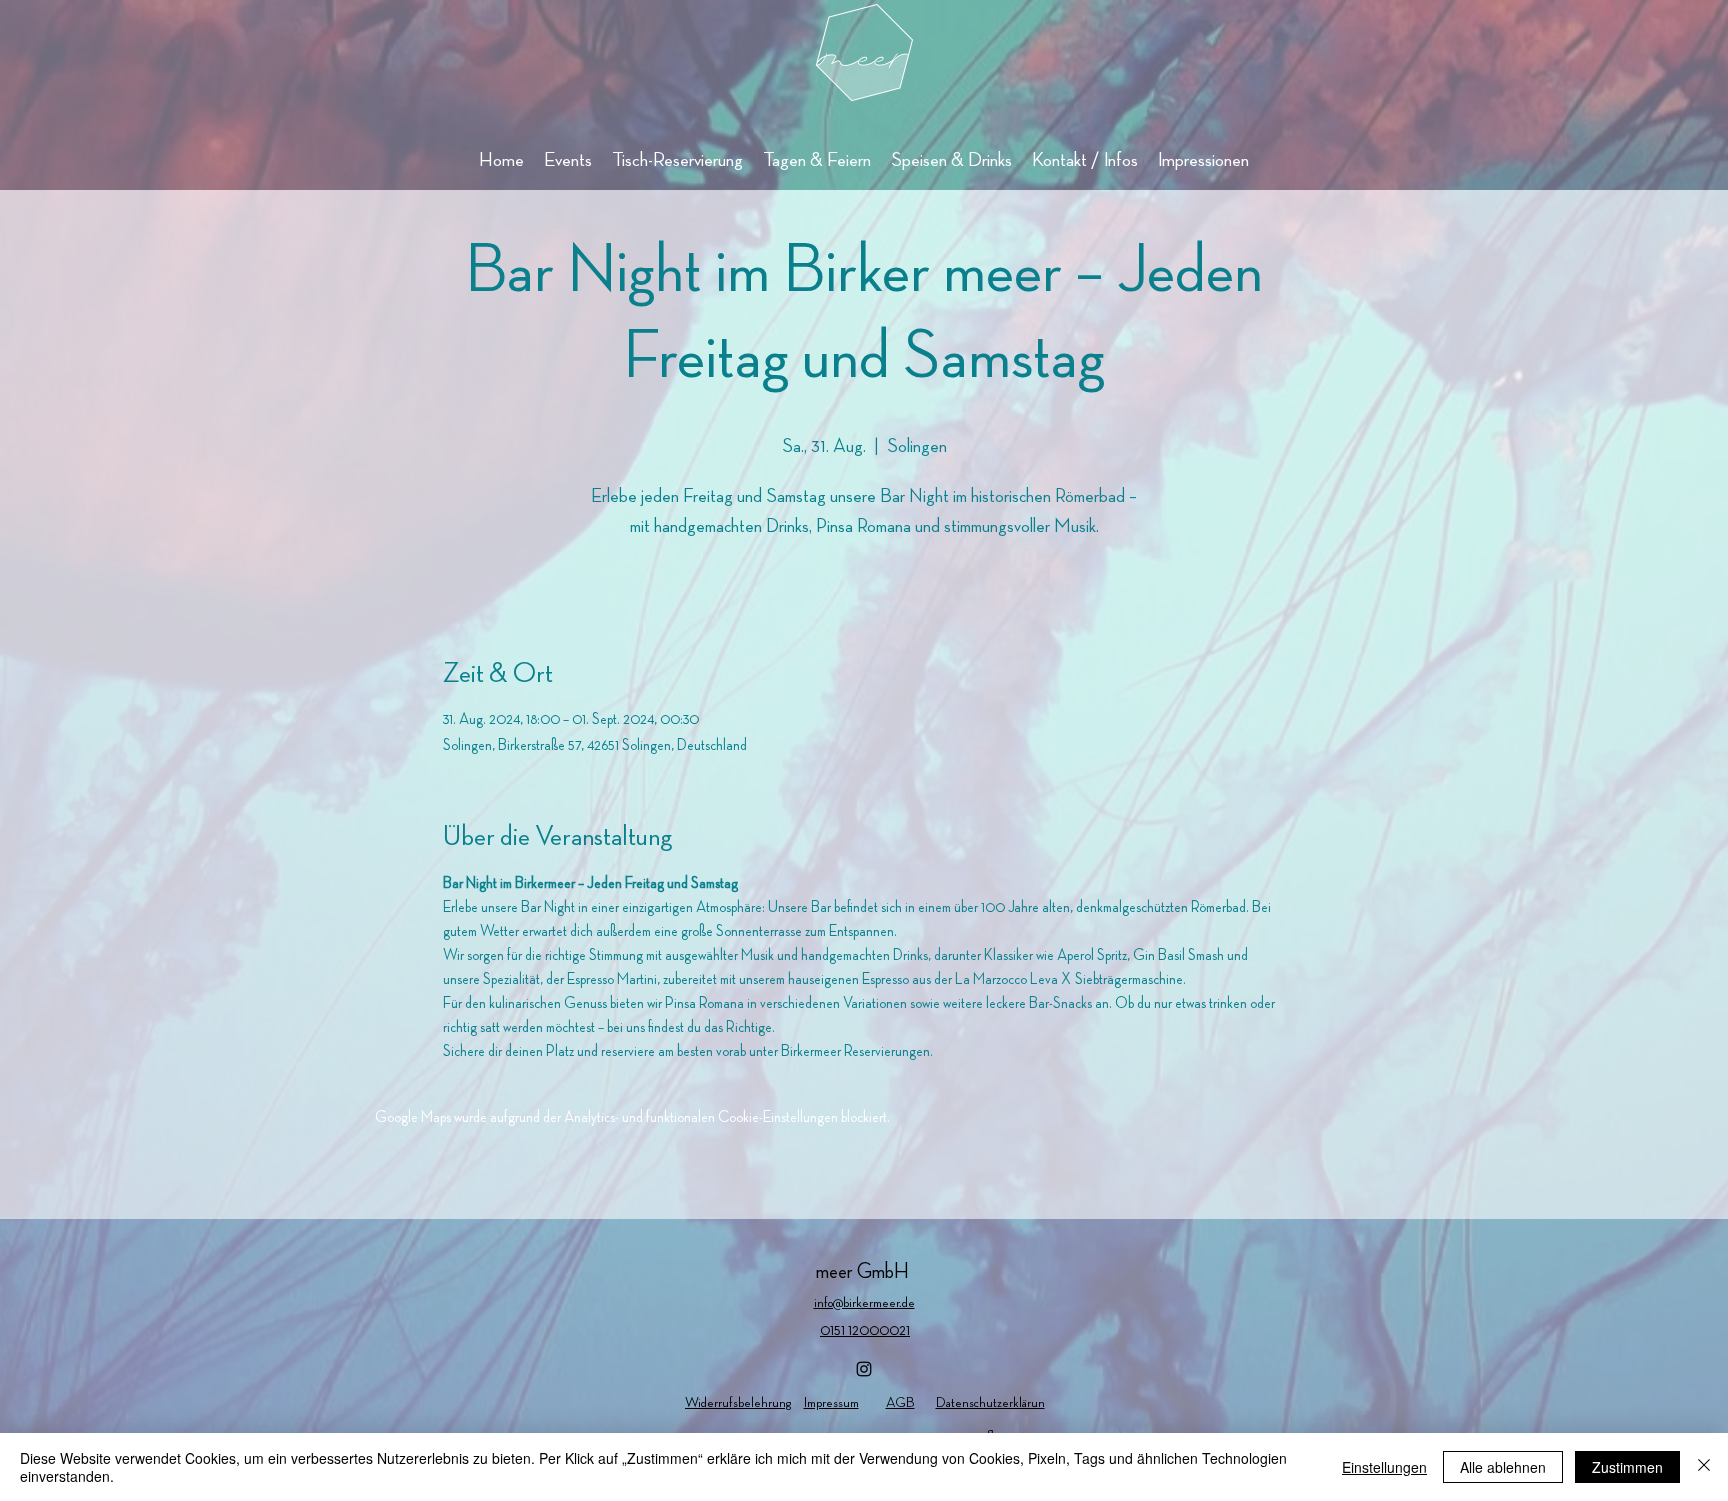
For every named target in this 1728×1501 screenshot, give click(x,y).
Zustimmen (1627, 1467)
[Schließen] (1704, 1467)
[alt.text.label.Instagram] (864, 1369)
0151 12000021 (865, 1331)
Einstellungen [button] (1384, 1467)
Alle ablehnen (1503, 1467)
